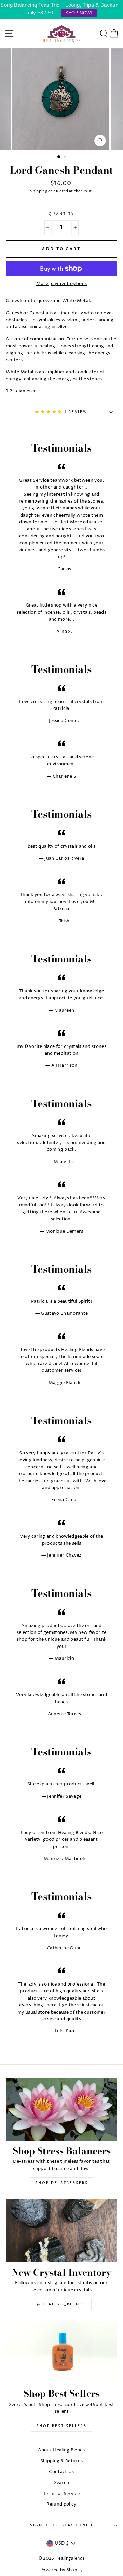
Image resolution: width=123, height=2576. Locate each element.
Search (62, 2483)
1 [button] (59, 157)
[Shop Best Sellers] (61, 2352)
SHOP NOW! (79, 13)
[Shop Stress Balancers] (61, 2110)
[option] (61, 99)
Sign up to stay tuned (61, 2526)
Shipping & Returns (62, 2461)
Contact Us (61, 2472)
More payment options (61, 284)
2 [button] (65, 157)
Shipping (39, 191)
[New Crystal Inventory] (61, 2231)
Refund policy (61, 2504)
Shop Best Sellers (61, 2426)
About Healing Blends (61, 2450)
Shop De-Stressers (62, 2183)
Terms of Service (61, 2494)
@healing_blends (62, 2304)
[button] (50, 412)
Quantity (62, 214)
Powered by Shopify (61, 2570)
